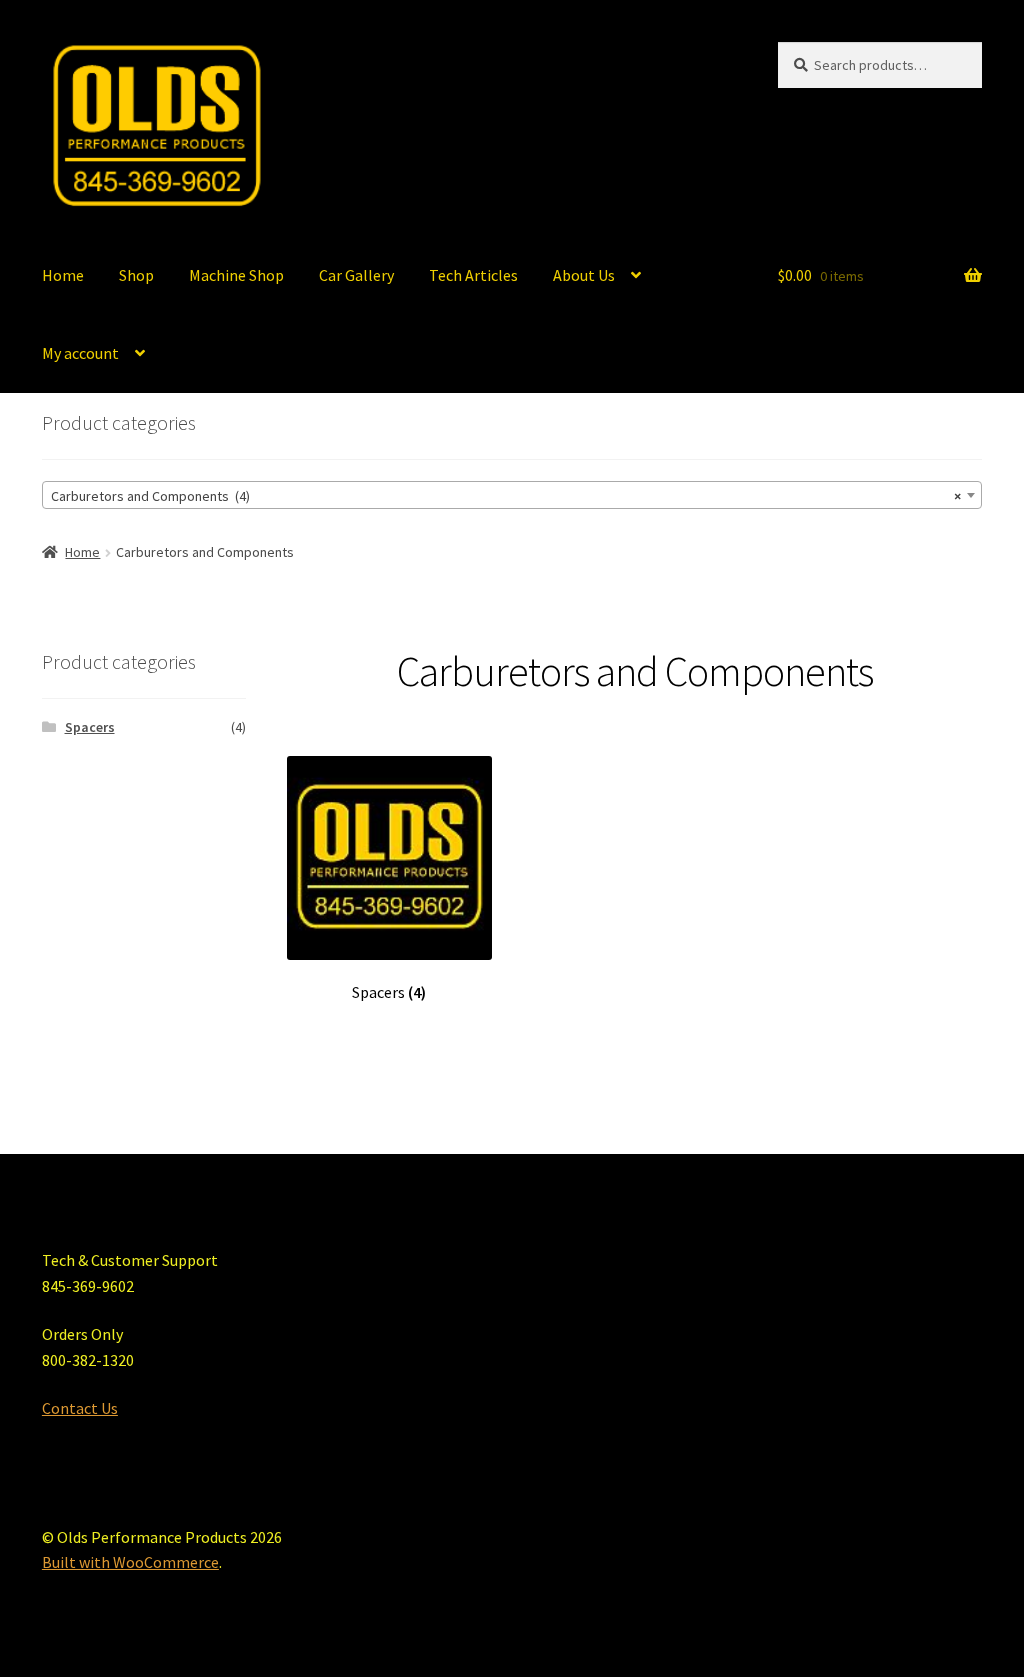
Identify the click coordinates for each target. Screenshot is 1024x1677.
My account (80, 353)
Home (63, 275)
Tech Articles (473, 275)
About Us (584, 275)
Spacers (90, 727)
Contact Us (80, 1408)
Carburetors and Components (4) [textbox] (506, 496)
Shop (136, 275)
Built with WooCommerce (130, 1562)
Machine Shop (236, 275)
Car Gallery (356, 275)
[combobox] (512, 495)
